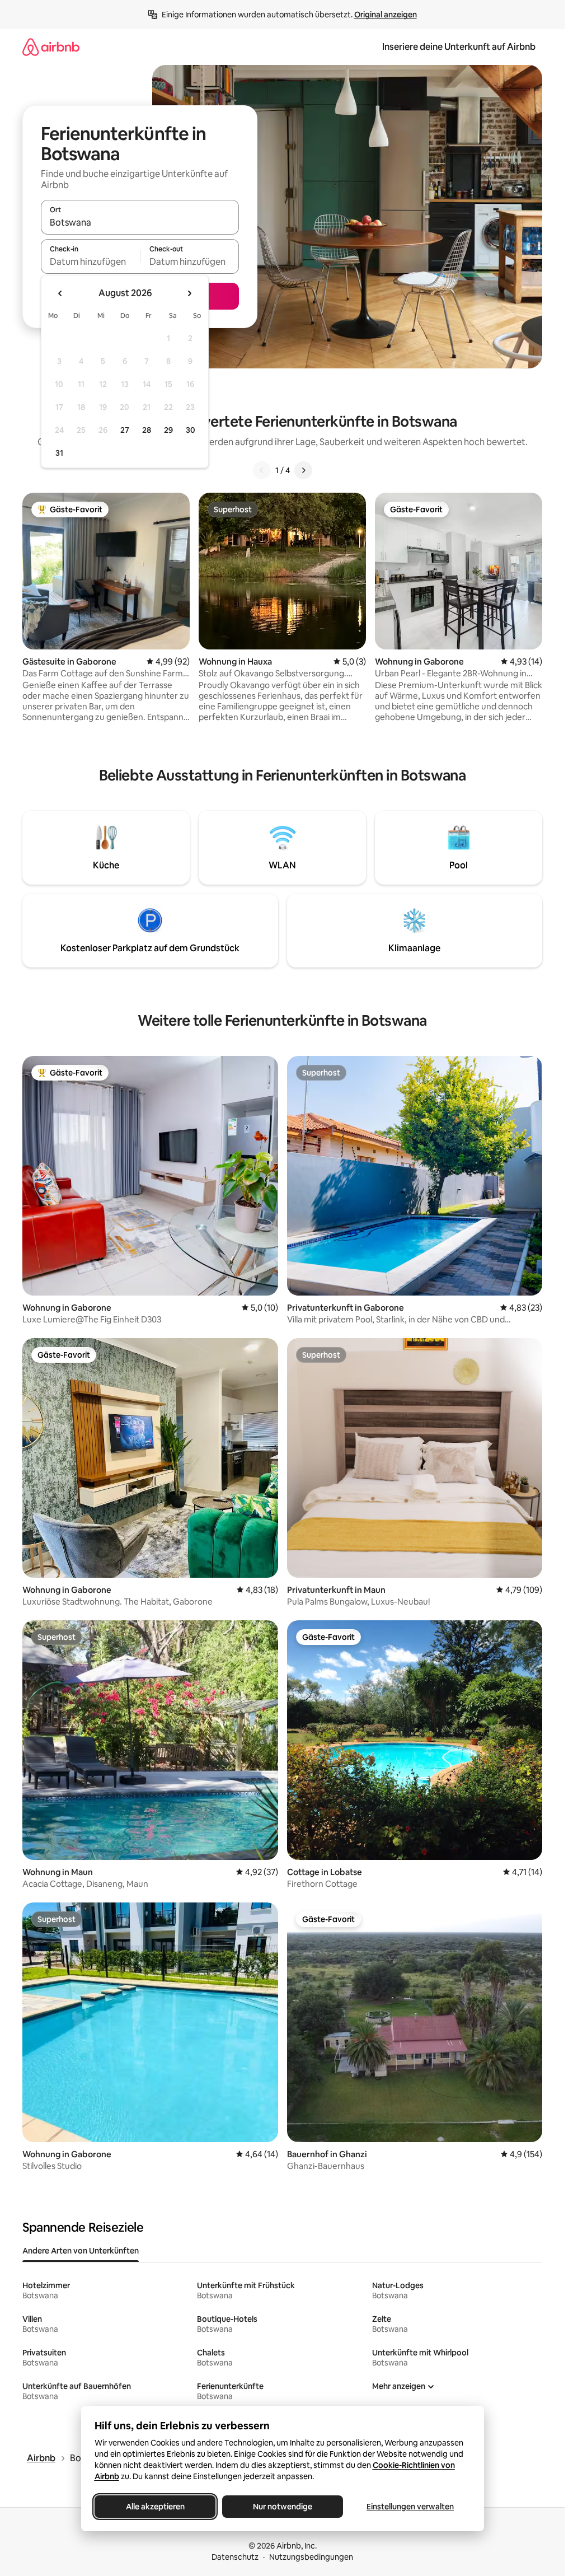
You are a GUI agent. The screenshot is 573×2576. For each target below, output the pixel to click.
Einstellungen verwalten (410, 2507)
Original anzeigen (386, 15)
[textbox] (90, 261)
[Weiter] (303, 470)
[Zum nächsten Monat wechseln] (189, 293)
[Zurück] (262, 470)
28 (147, 430)
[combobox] (140, 222)
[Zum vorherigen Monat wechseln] (60, 293)
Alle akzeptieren (155, 2507)
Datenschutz (235, 2557)
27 (125, 430)
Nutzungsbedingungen (311, 2557)
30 (191, 430)
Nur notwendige (283, 2507)
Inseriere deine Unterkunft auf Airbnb (459, 47)
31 (59, 453)
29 (168, 430)
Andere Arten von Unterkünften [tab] (81, 2251)
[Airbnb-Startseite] (51, 47)
